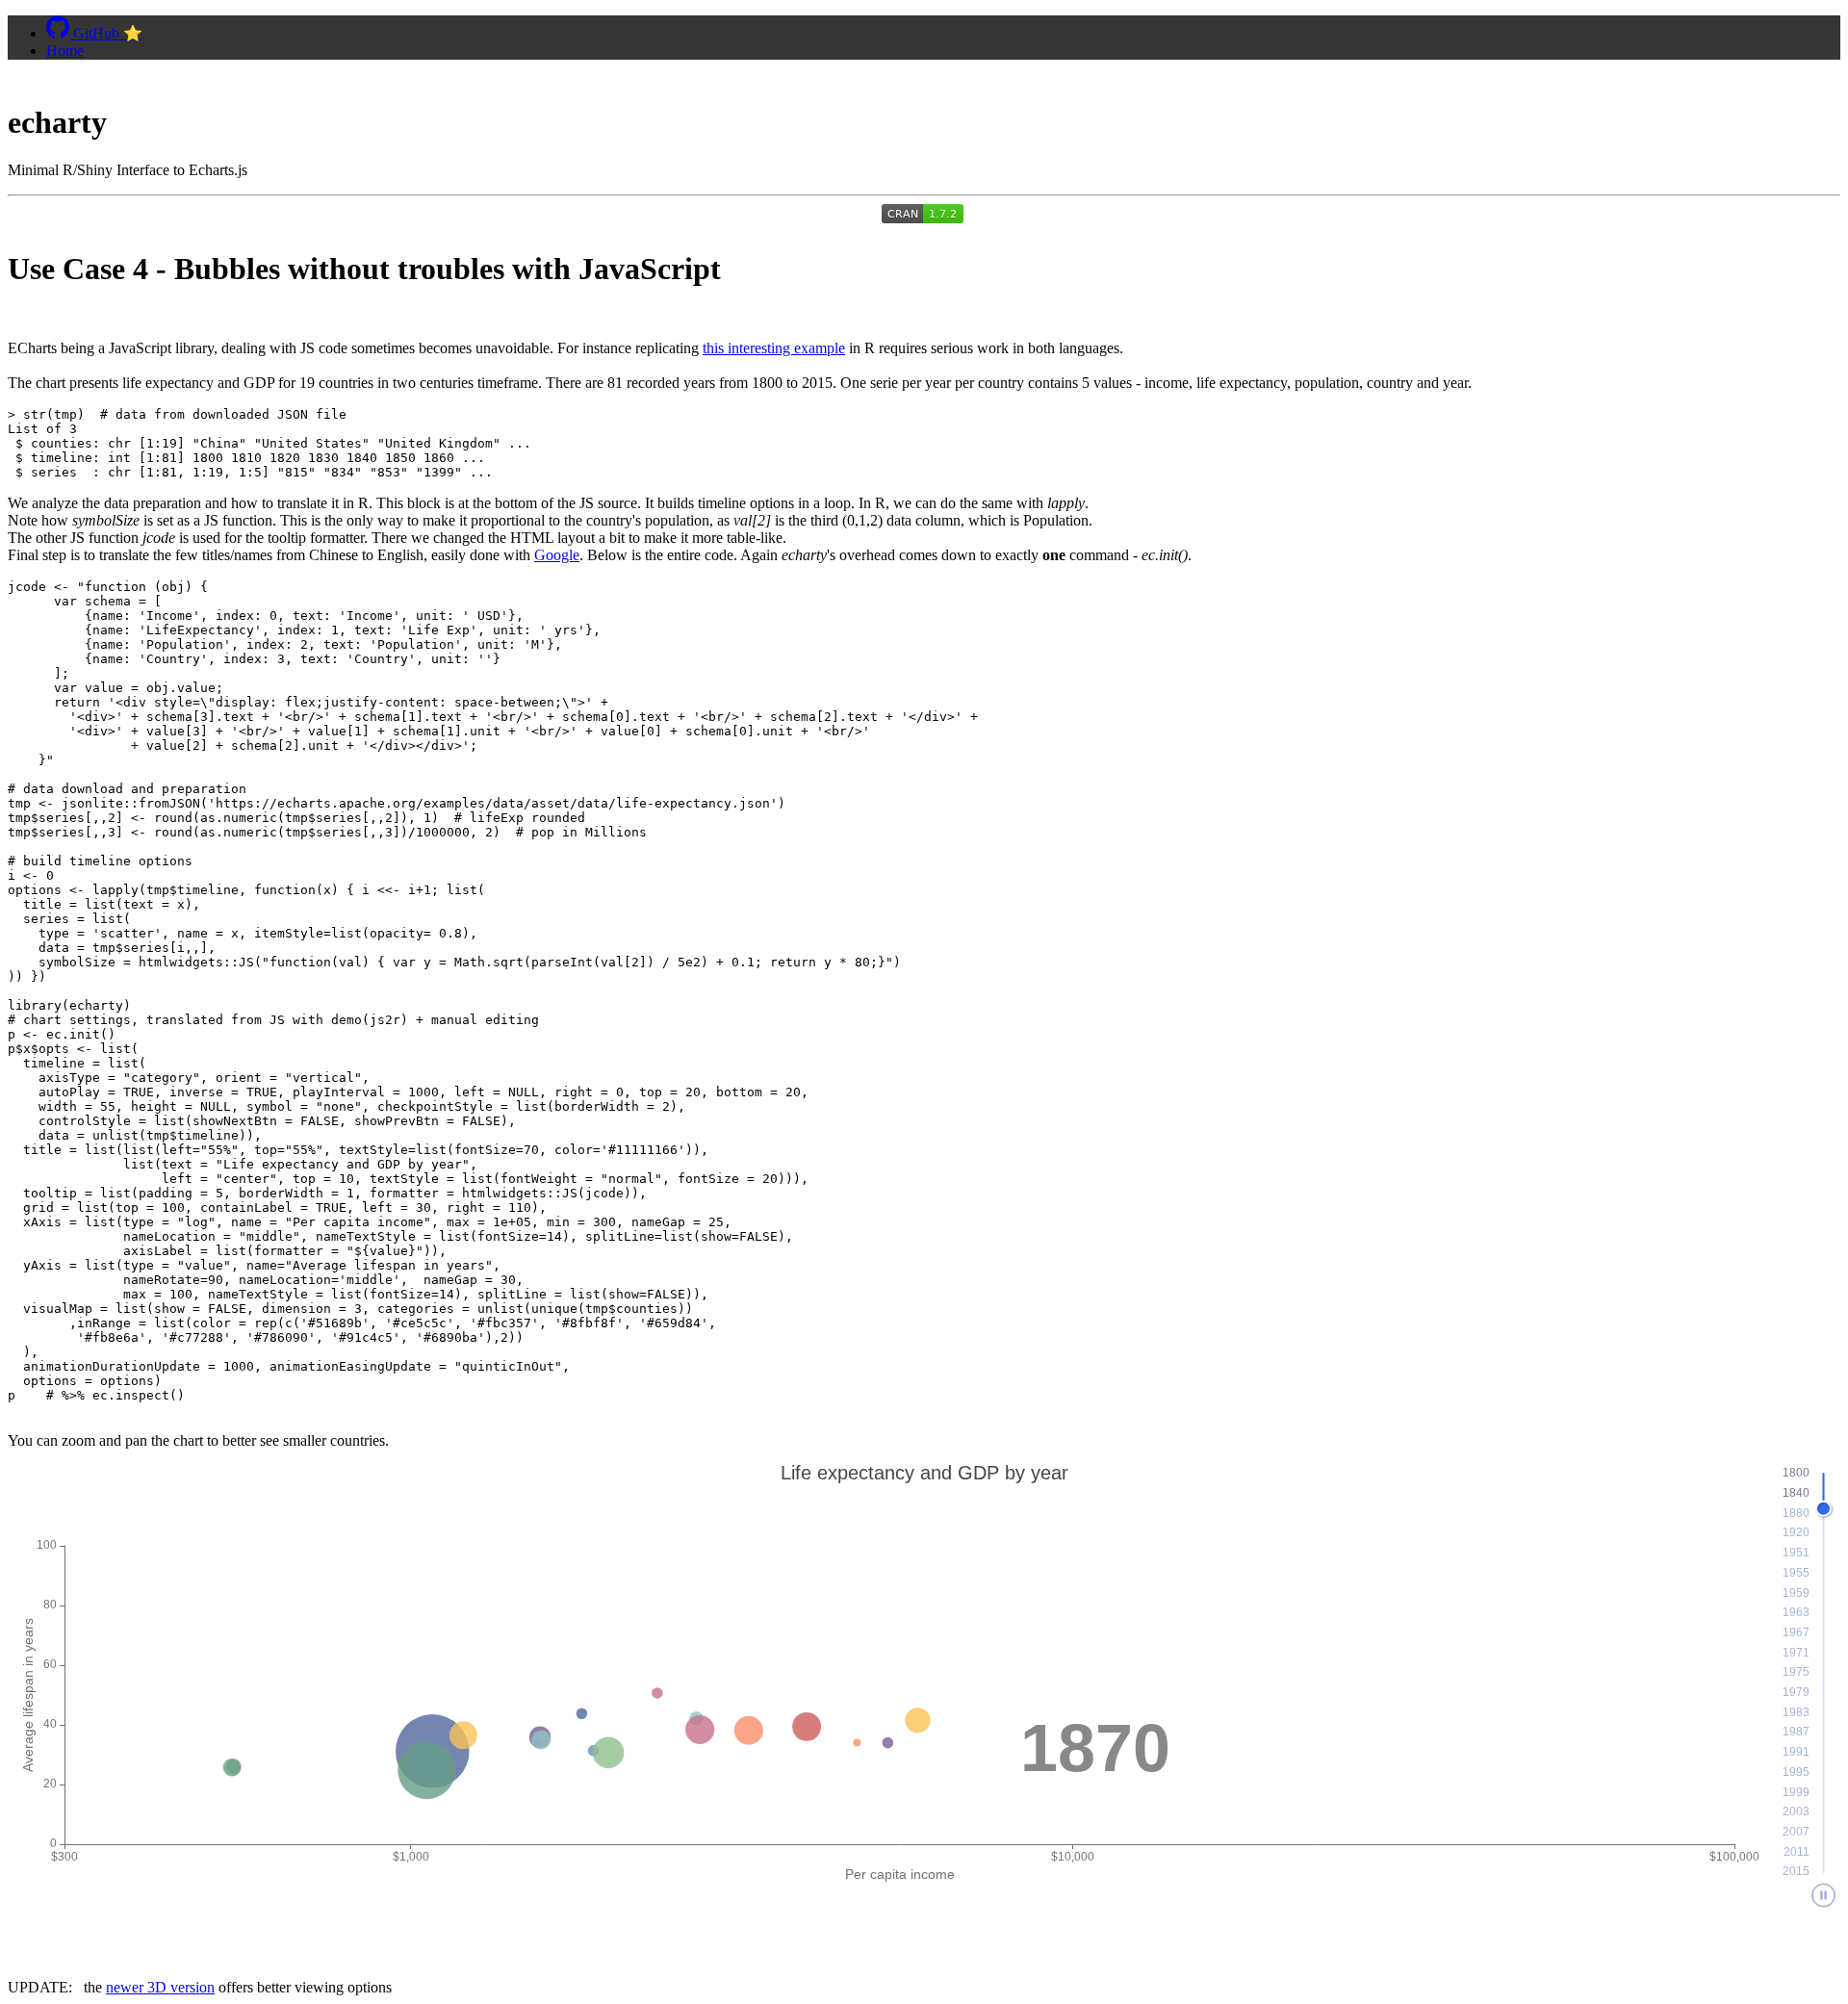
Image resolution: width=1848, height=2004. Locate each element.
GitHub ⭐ (106, 33)
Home (65, 51)
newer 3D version (160, 1987)
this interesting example (774, 348)
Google (557, 555)
